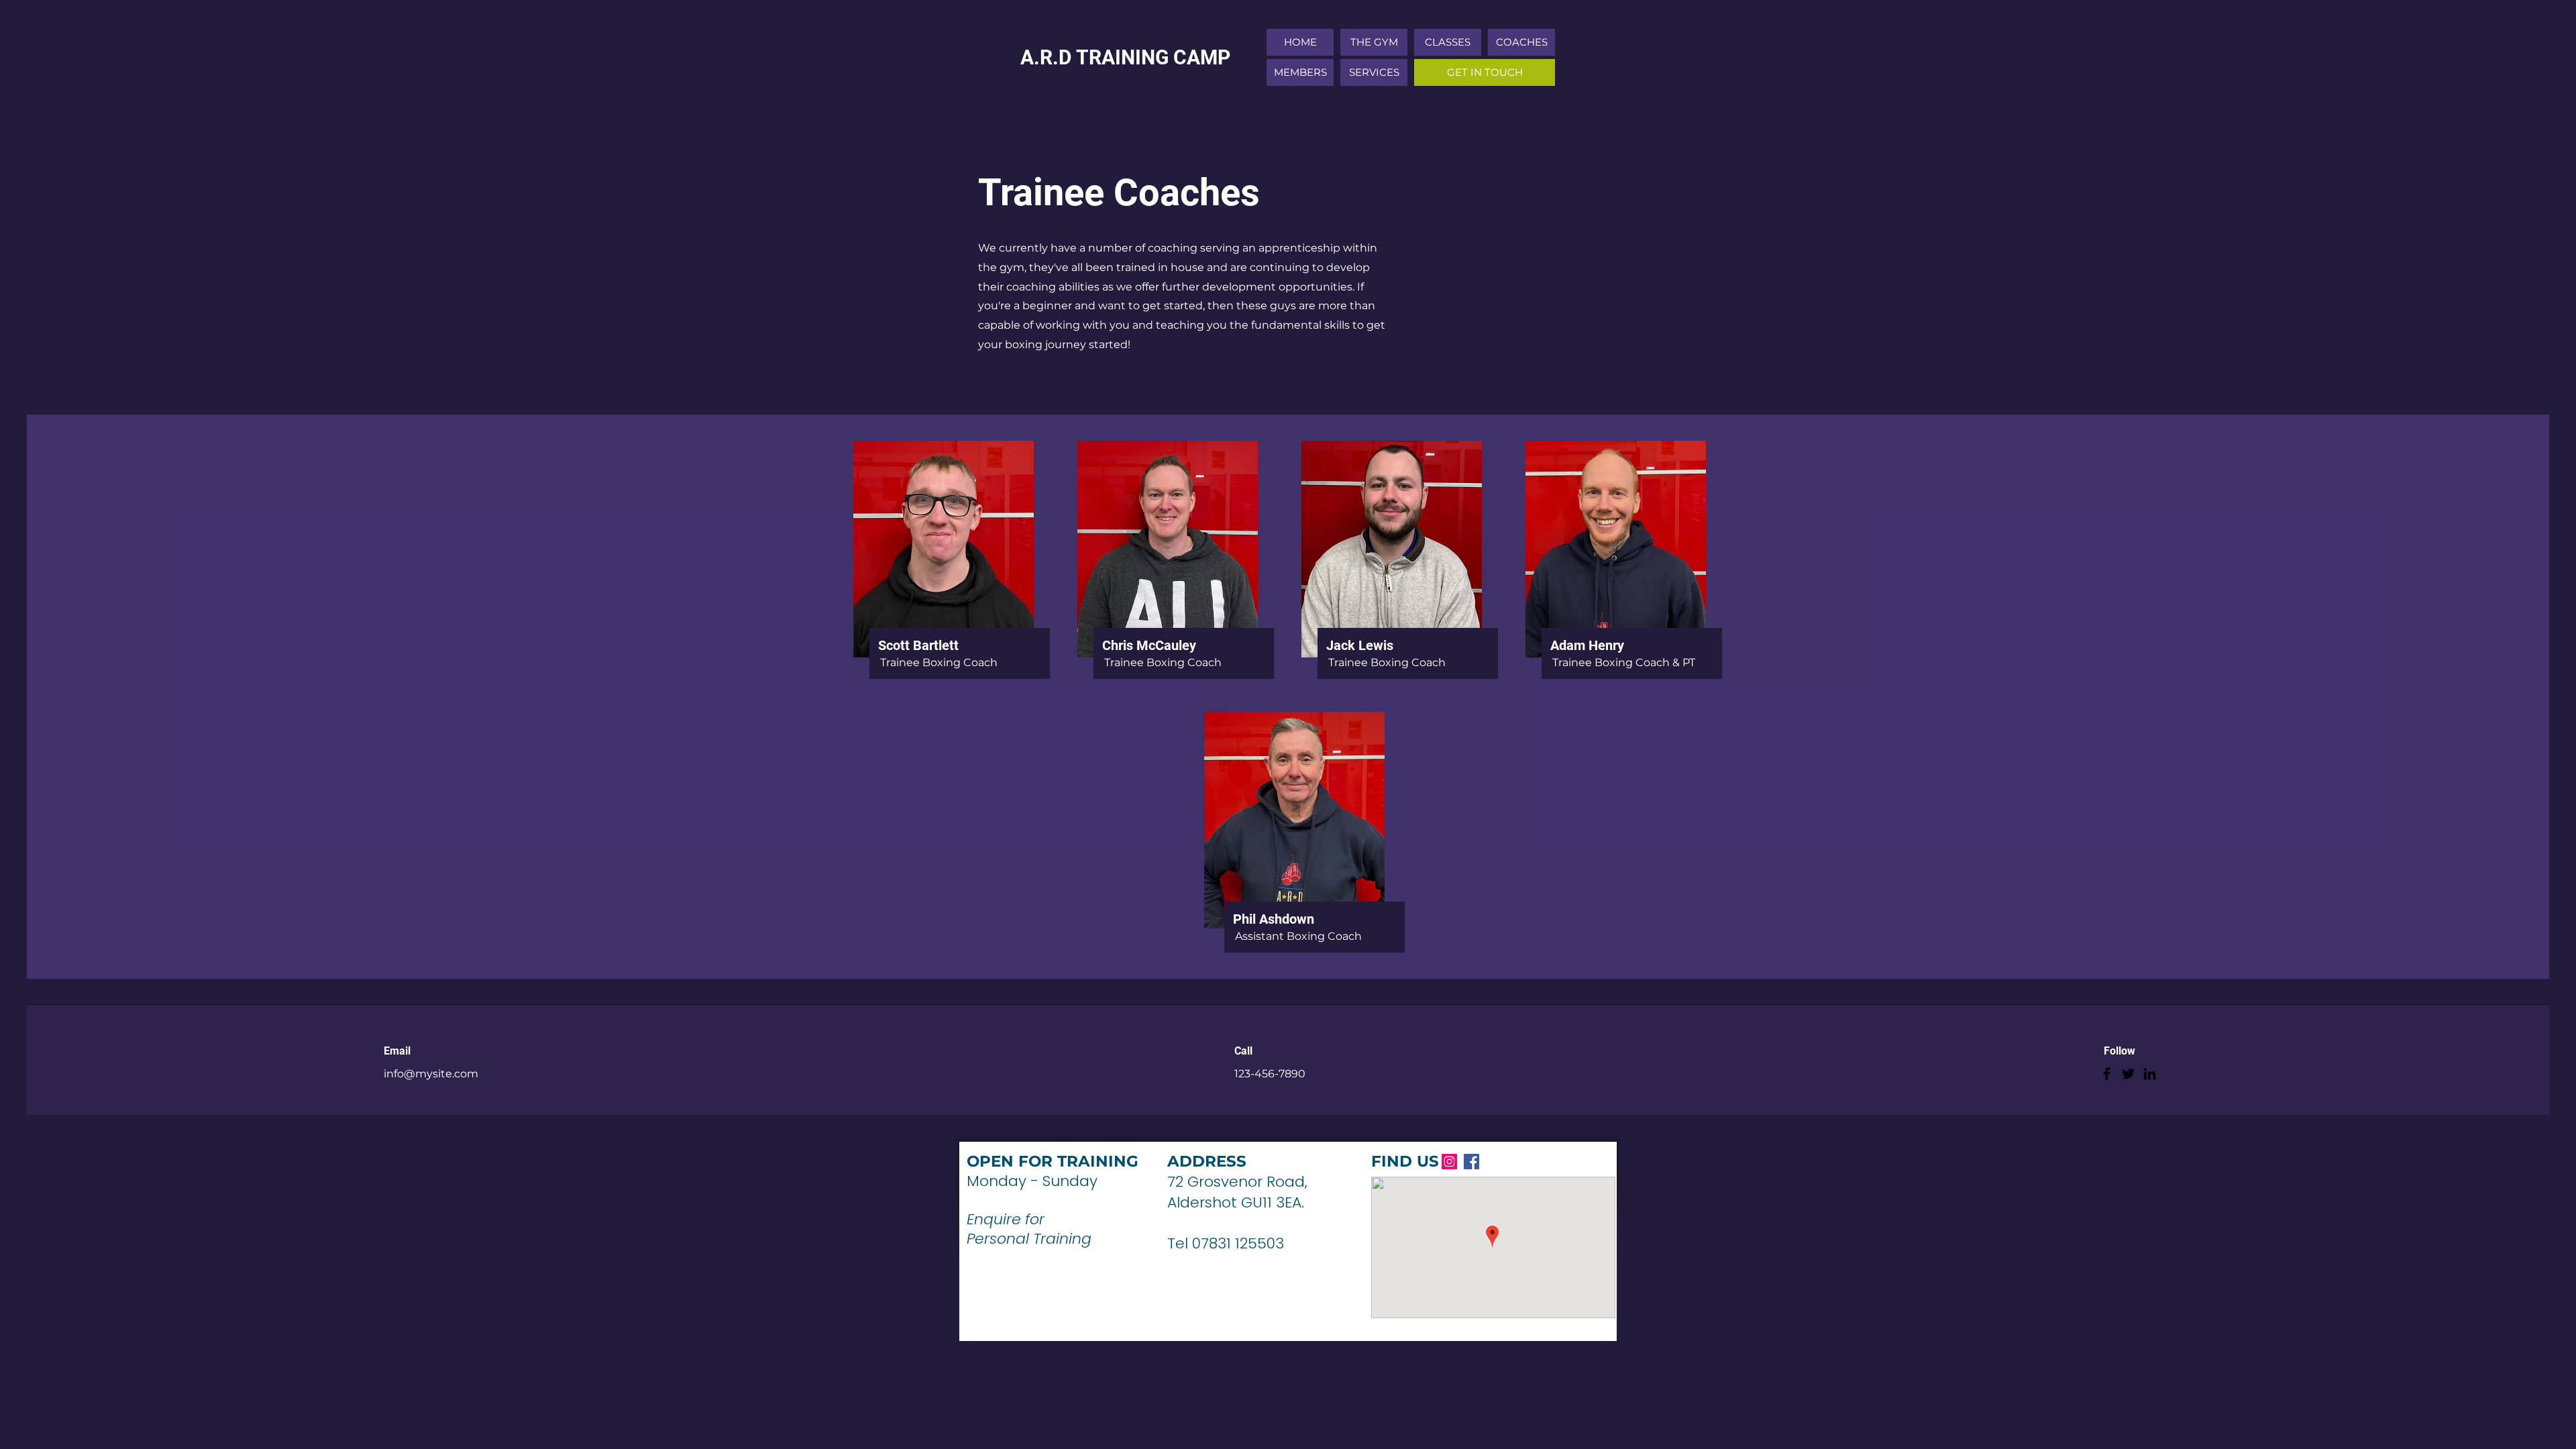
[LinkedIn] (2150, 1074)
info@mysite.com (431, 1074)
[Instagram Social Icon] (1449, 1162)
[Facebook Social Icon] (1471, 1162)
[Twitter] (2128, 1074)
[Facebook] (2107, 1074)
